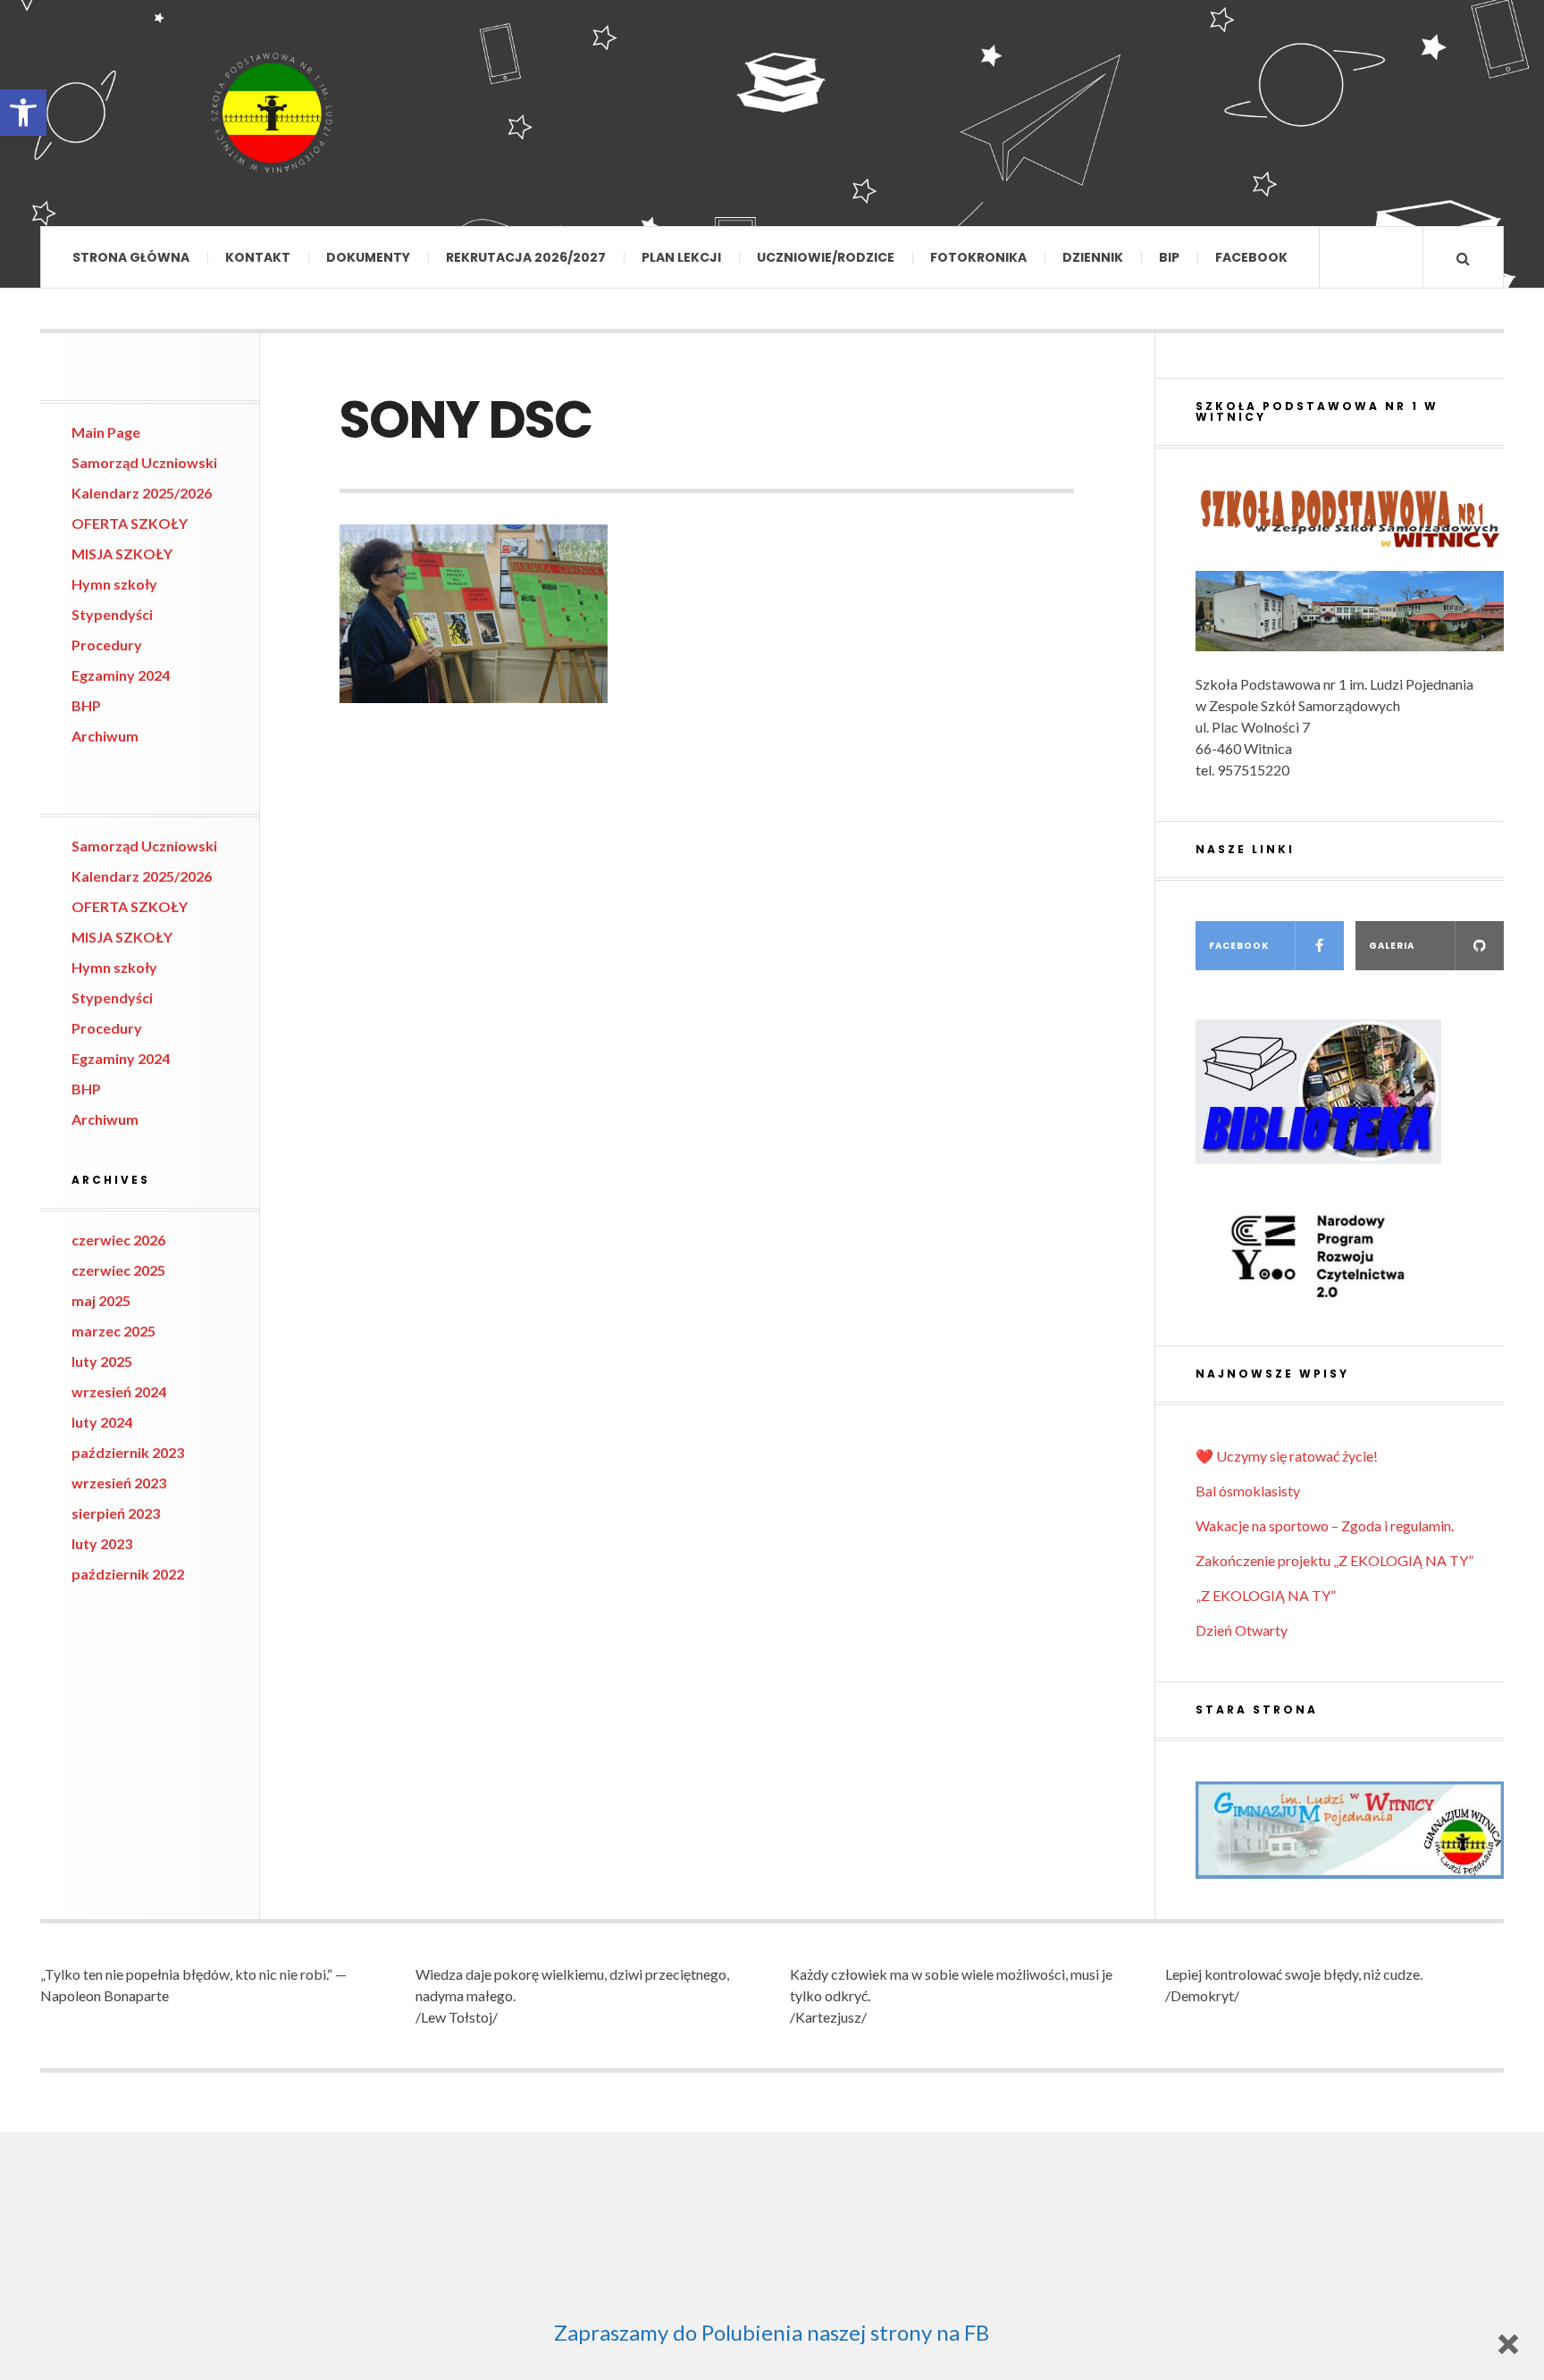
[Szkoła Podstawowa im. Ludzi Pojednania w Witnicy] (273, 113)
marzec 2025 (113, 1331)
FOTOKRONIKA (978, 257)
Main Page (106, 432)
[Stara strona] (1350, 1830)
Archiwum (105, 736)
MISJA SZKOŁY (122, 553)
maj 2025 (101, 1300)
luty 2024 (102, 1422)
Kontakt (258, 257)
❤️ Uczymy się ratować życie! (1287, 1456)
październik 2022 (128, 1574)
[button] (23, 113)
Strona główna (131, 257)
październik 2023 (128, 1452)
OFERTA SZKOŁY (130, 523)
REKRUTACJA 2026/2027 (526, 257)
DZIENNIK (1093, 257)
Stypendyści (112, 614)
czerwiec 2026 (118, 1240)
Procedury (107, 645)
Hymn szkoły (114, 584)
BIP (1169, 257)
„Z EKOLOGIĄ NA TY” (1266, 1595)
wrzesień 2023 (119, 1483)
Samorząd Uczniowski (144, 462)
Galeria (1392, 946)
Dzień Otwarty (1242, 1630)
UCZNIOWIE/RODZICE (826, 257)
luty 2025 (102, 1361)
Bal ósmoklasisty (1248, 1491)
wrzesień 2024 (119, 1391)
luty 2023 (102, 1543)
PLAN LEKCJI (681, 257)
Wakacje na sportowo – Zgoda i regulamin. (1325, 1525)
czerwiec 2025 (118, 1270)
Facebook (1251, 257)
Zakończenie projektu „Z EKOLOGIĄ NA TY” (1334, 1560)
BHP (86, 705)
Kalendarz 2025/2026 (142, 493)
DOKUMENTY (368, 257)
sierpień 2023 (116, 1513)
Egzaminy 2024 (121, 675)
